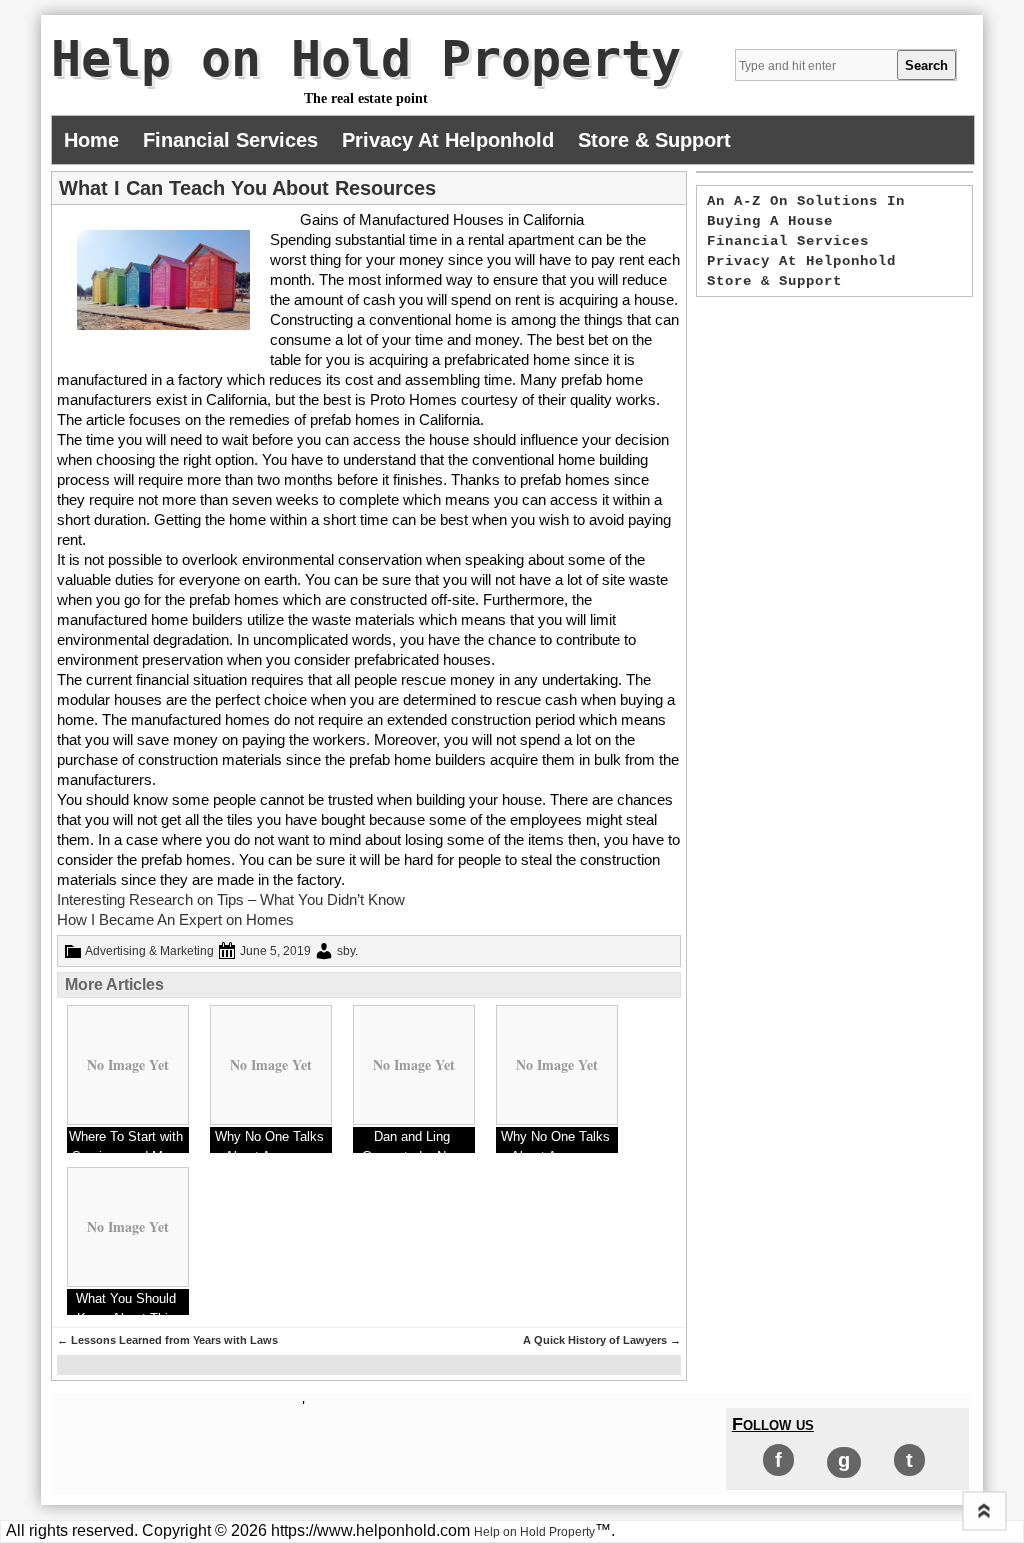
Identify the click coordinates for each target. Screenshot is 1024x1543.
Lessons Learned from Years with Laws (167, 1340)
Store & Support (654, 140)
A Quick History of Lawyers (602, 1340)
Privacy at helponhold (448, 140)
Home (91, 140)
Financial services (230, 140)
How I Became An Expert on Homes (175, 919)
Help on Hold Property (366, 59)
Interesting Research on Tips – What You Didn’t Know (231, 899)
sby (346, 951)
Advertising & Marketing (149, 951)
